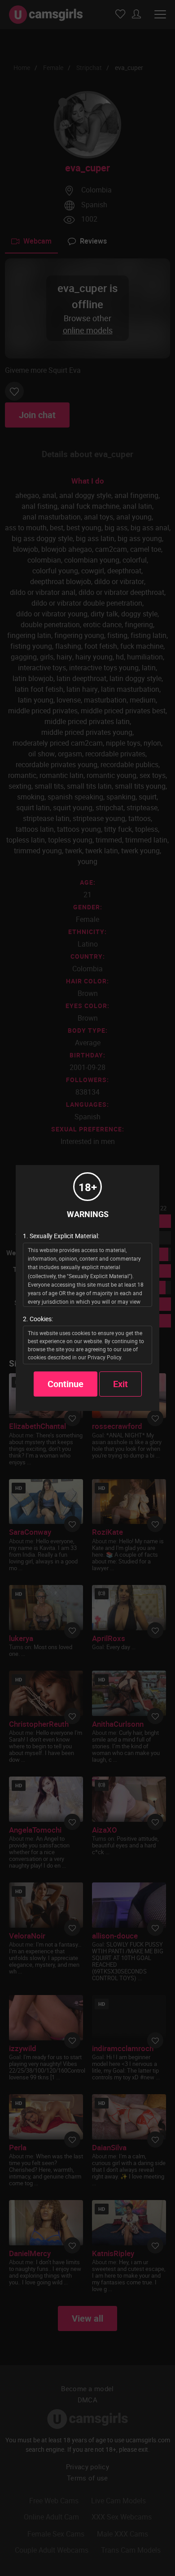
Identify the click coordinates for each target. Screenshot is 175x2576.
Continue (66, 1384)
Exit (120, 1384)
